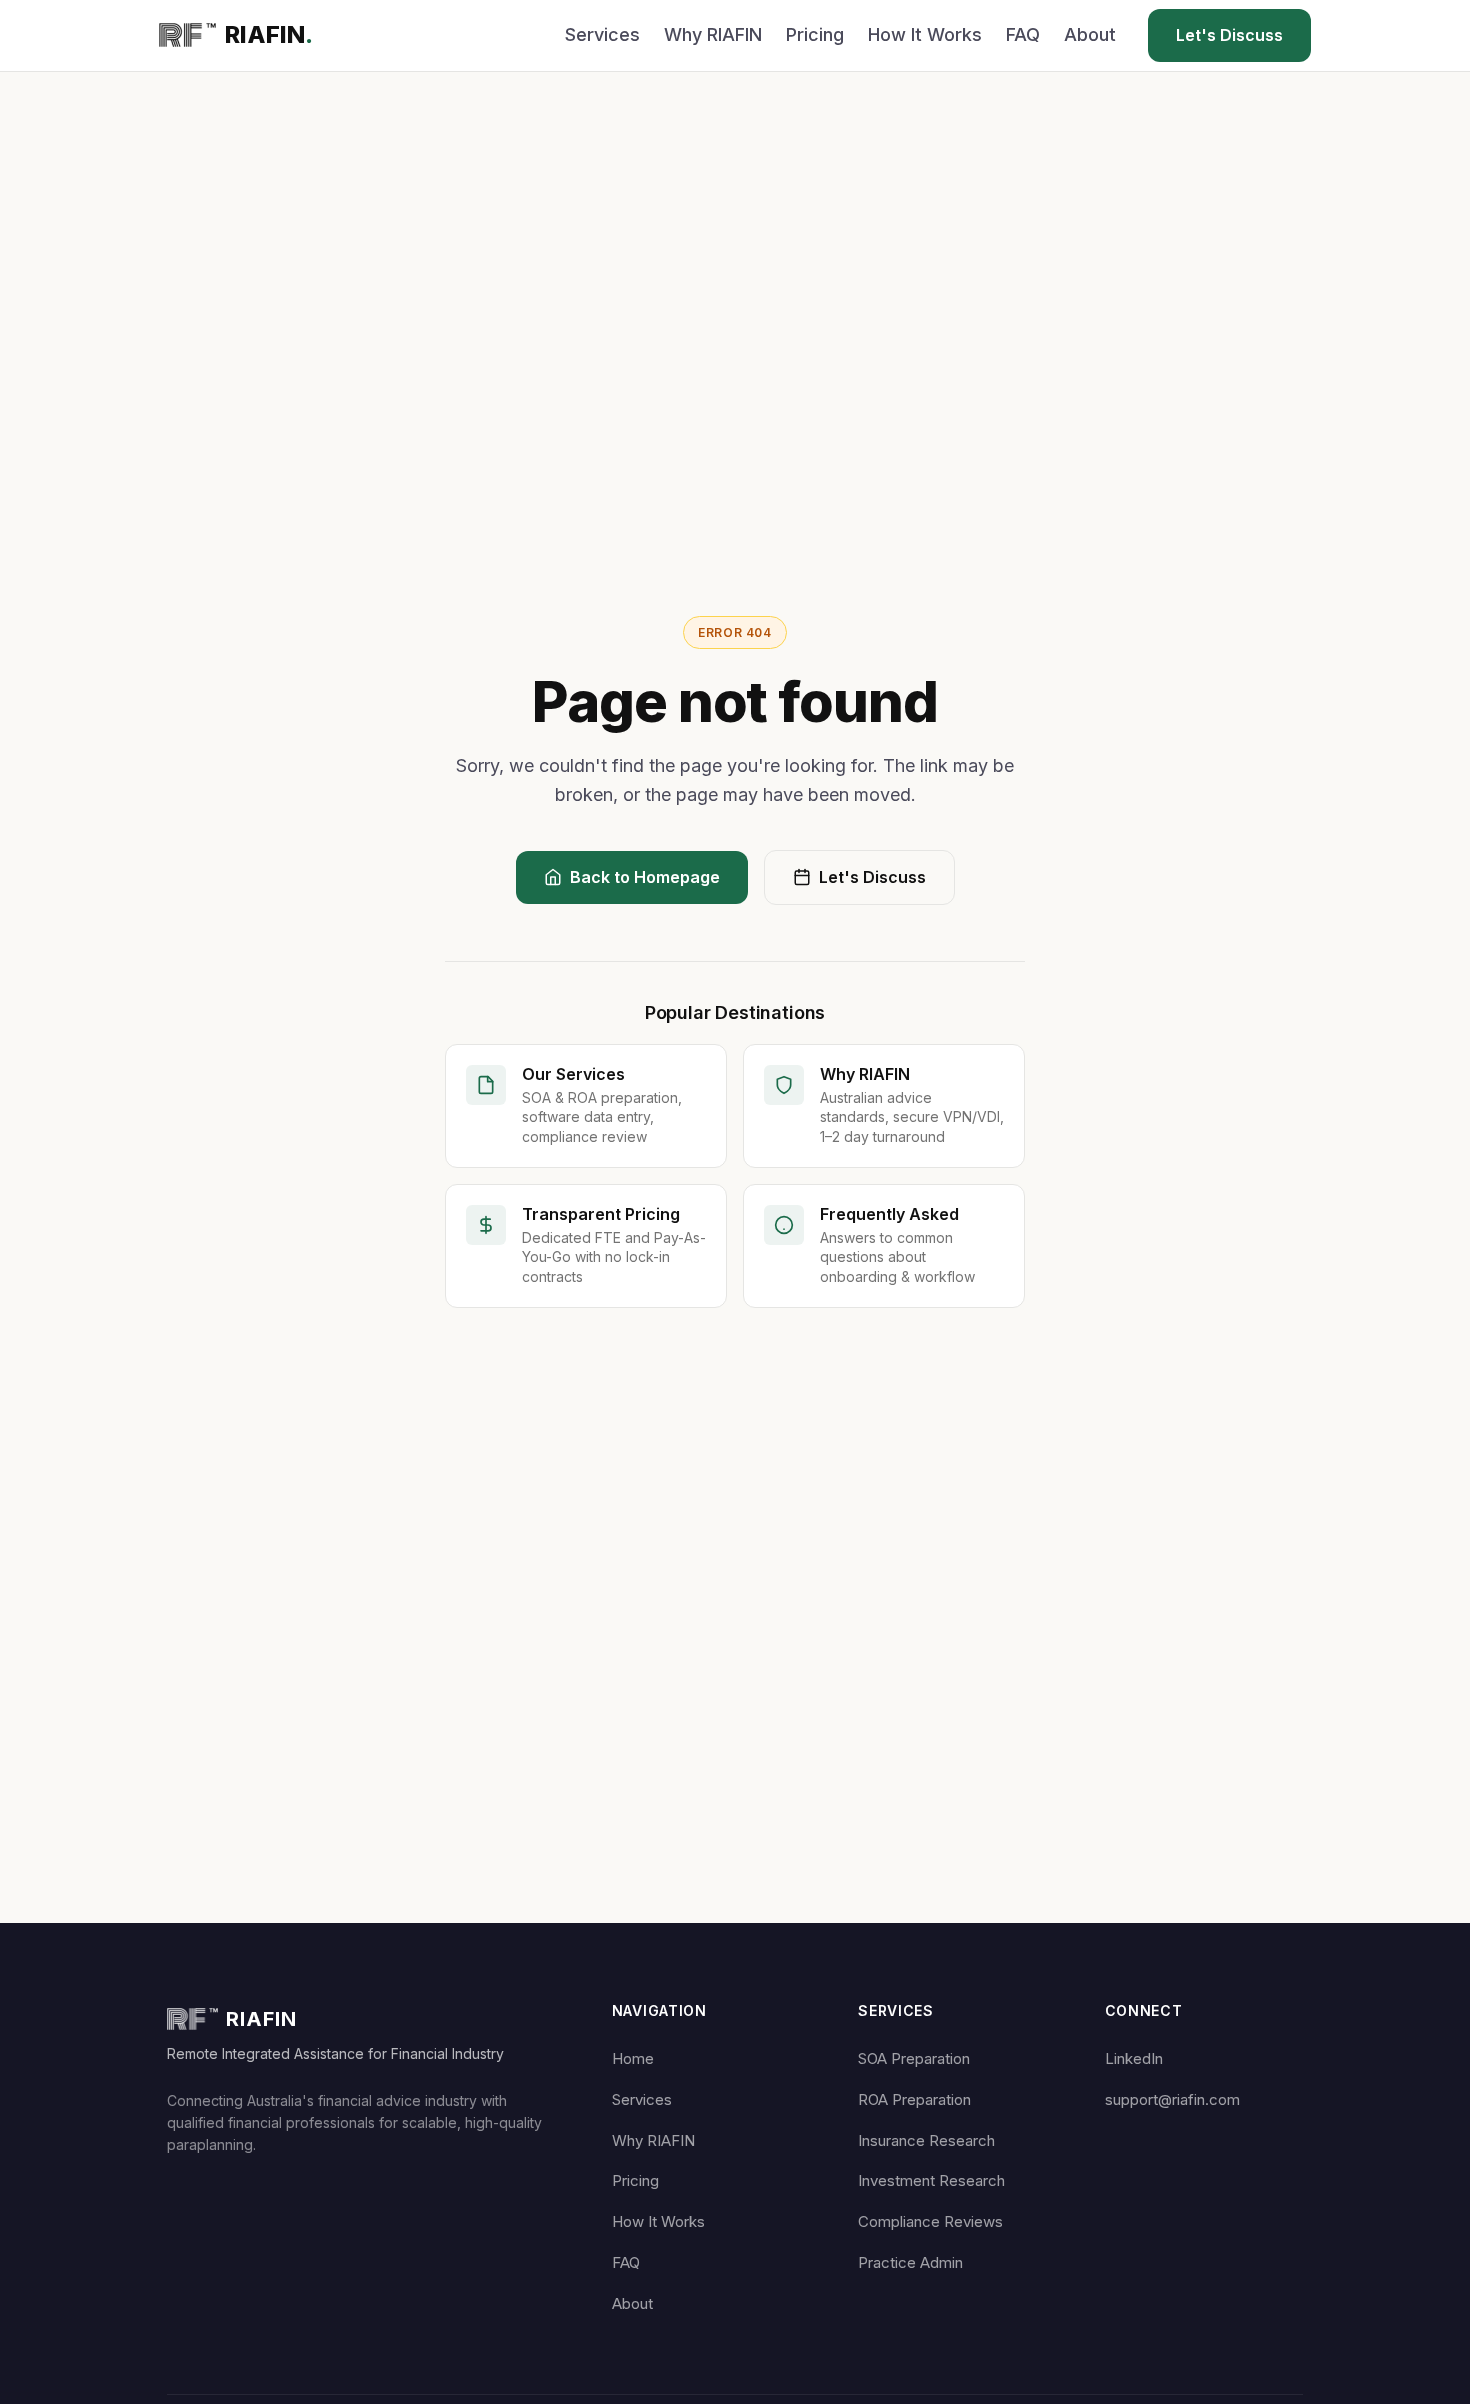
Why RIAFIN (713, 34)
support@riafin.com (1172, 2099)
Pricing (815, 34)
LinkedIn (1134, 2058)
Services (602, 34)
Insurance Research (926, 2140)
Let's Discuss (1229, 35)
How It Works (925, 34)
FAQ (1023, 34)
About (1090, 34)
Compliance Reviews (930, 2221)
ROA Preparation (914, 2099)
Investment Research (931, 2180)
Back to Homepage (645, 877)
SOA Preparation (914, 2058)
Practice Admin (910, 2262)
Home (633, 2058)
